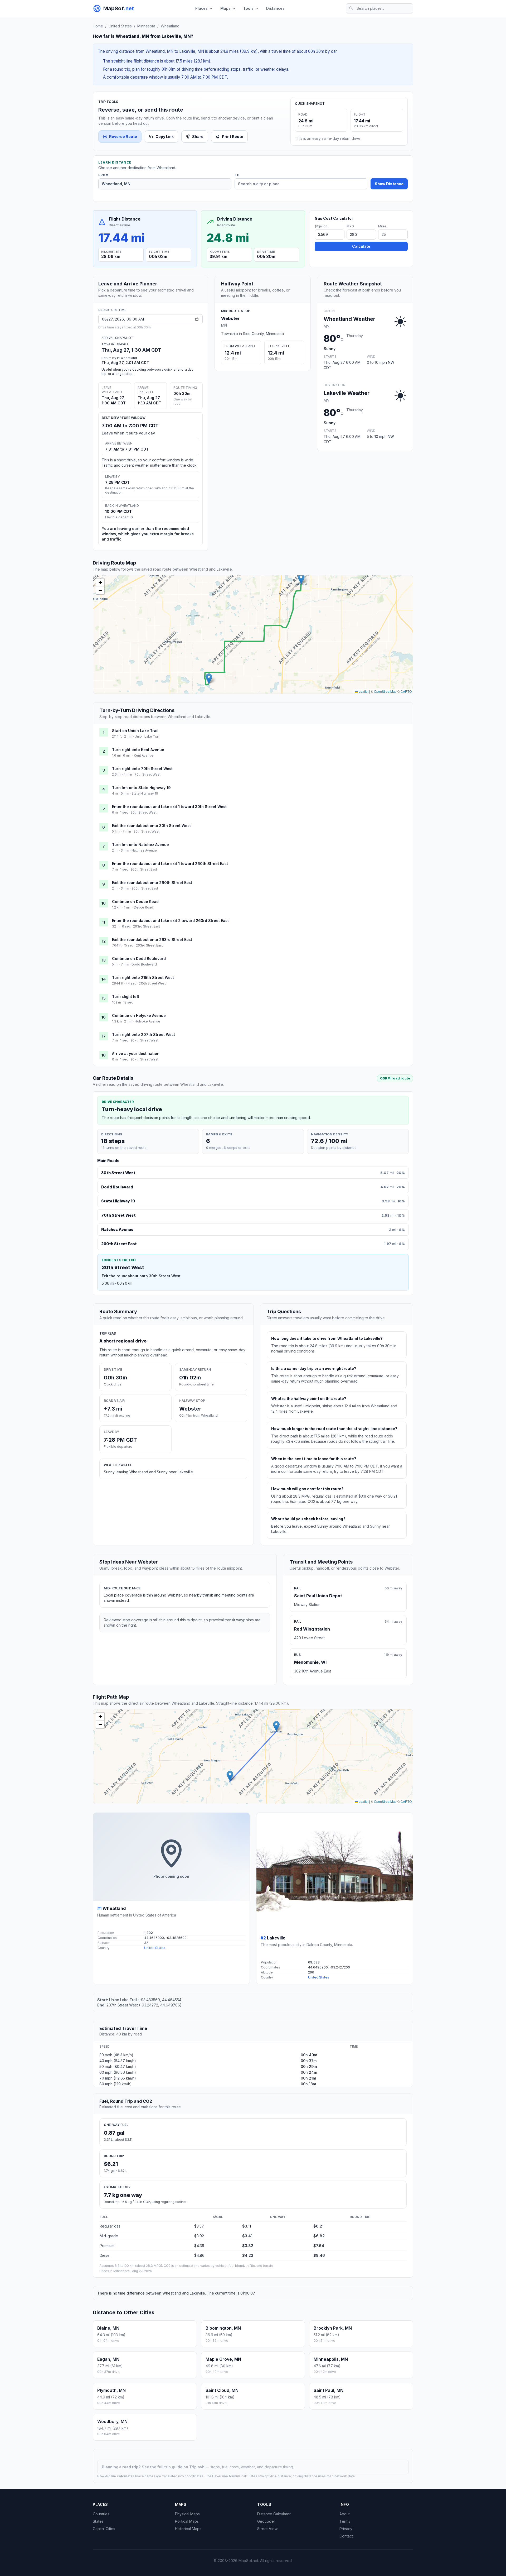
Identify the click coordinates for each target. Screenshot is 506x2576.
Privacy (346, 2529)
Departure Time (112, 310)
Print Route (233, 137)
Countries (101, 2514)
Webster (230, 318)
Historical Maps (188, 2529)
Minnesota (146, 26)
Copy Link (165, 137)
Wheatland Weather (349, 319)
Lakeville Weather (347, 393)
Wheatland (170, 26)
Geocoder (266, 2521)
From (103, 175)
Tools (248, 8)
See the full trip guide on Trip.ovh (174, 2467)
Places (201, 8)
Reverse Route (123, 137)
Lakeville (276, 1938)
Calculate (361, 246)
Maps (225, 8)
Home (98, 26)
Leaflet (363, 691)
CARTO (406, 691)
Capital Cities (104, 2529)
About (345, 2514)
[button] (209, 679)
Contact (346, 2536)
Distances (275, 8)
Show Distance (389, 184)
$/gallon (321, 226)
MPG (350, 226)
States (98, 2521)
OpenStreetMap (385, 691)
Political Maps (187, 2521)
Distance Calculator (274, 2514)
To (237, 175)
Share (198, 137)
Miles (382, 226)
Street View (267, 2529)
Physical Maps (187, 2514)
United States (120, 26)
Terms (345, 2521)
